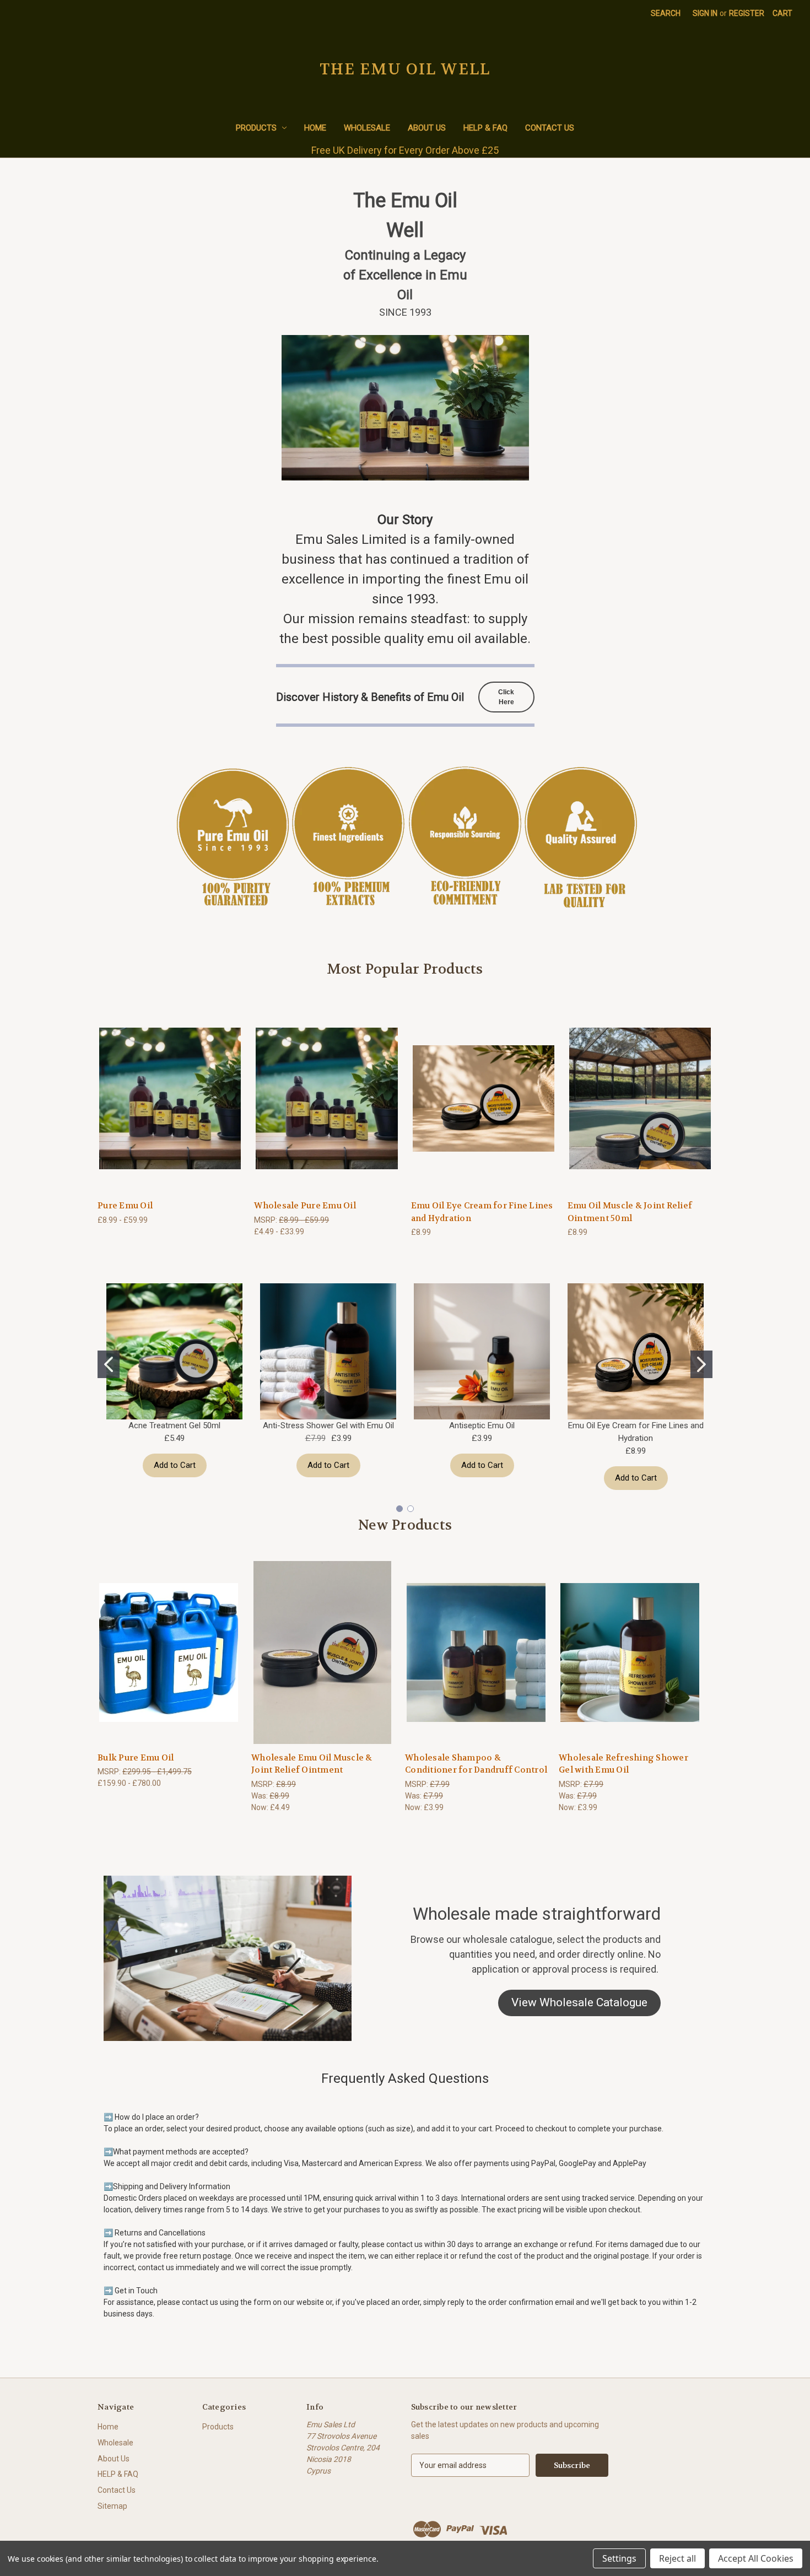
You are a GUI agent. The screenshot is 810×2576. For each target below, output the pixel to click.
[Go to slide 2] (701, 1364)
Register (747, 13)
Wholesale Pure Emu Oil (305, 1206)
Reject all (677, 2558)
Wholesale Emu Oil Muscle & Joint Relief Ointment (312, 1764)
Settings (619, 2558)
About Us (427, 128)
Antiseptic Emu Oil (482, 1425)
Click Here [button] (506, 697)
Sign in (705, 13)
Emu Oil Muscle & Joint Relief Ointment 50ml (630, 1212)
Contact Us (550, 128)
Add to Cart (175, 1465)
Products (256, 128)
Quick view (170, 1098)
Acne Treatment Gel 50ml (174, 1425)
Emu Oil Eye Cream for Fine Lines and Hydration (482, 1212)
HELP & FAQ (485, 128)
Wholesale (367, 128)
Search (666, 13)
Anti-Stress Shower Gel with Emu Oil (328, 1425)
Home (315, 128)
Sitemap (112, 2506)
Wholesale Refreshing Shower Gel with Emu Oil (623, 1764)
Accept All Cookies (756, 2558)
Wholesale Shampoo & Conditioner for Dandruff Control (476, 1764)
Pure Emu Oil (125, 1206)
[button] (579, 2003)
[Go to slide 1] (109, 1364)
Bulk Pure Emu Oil (136, 1758)
